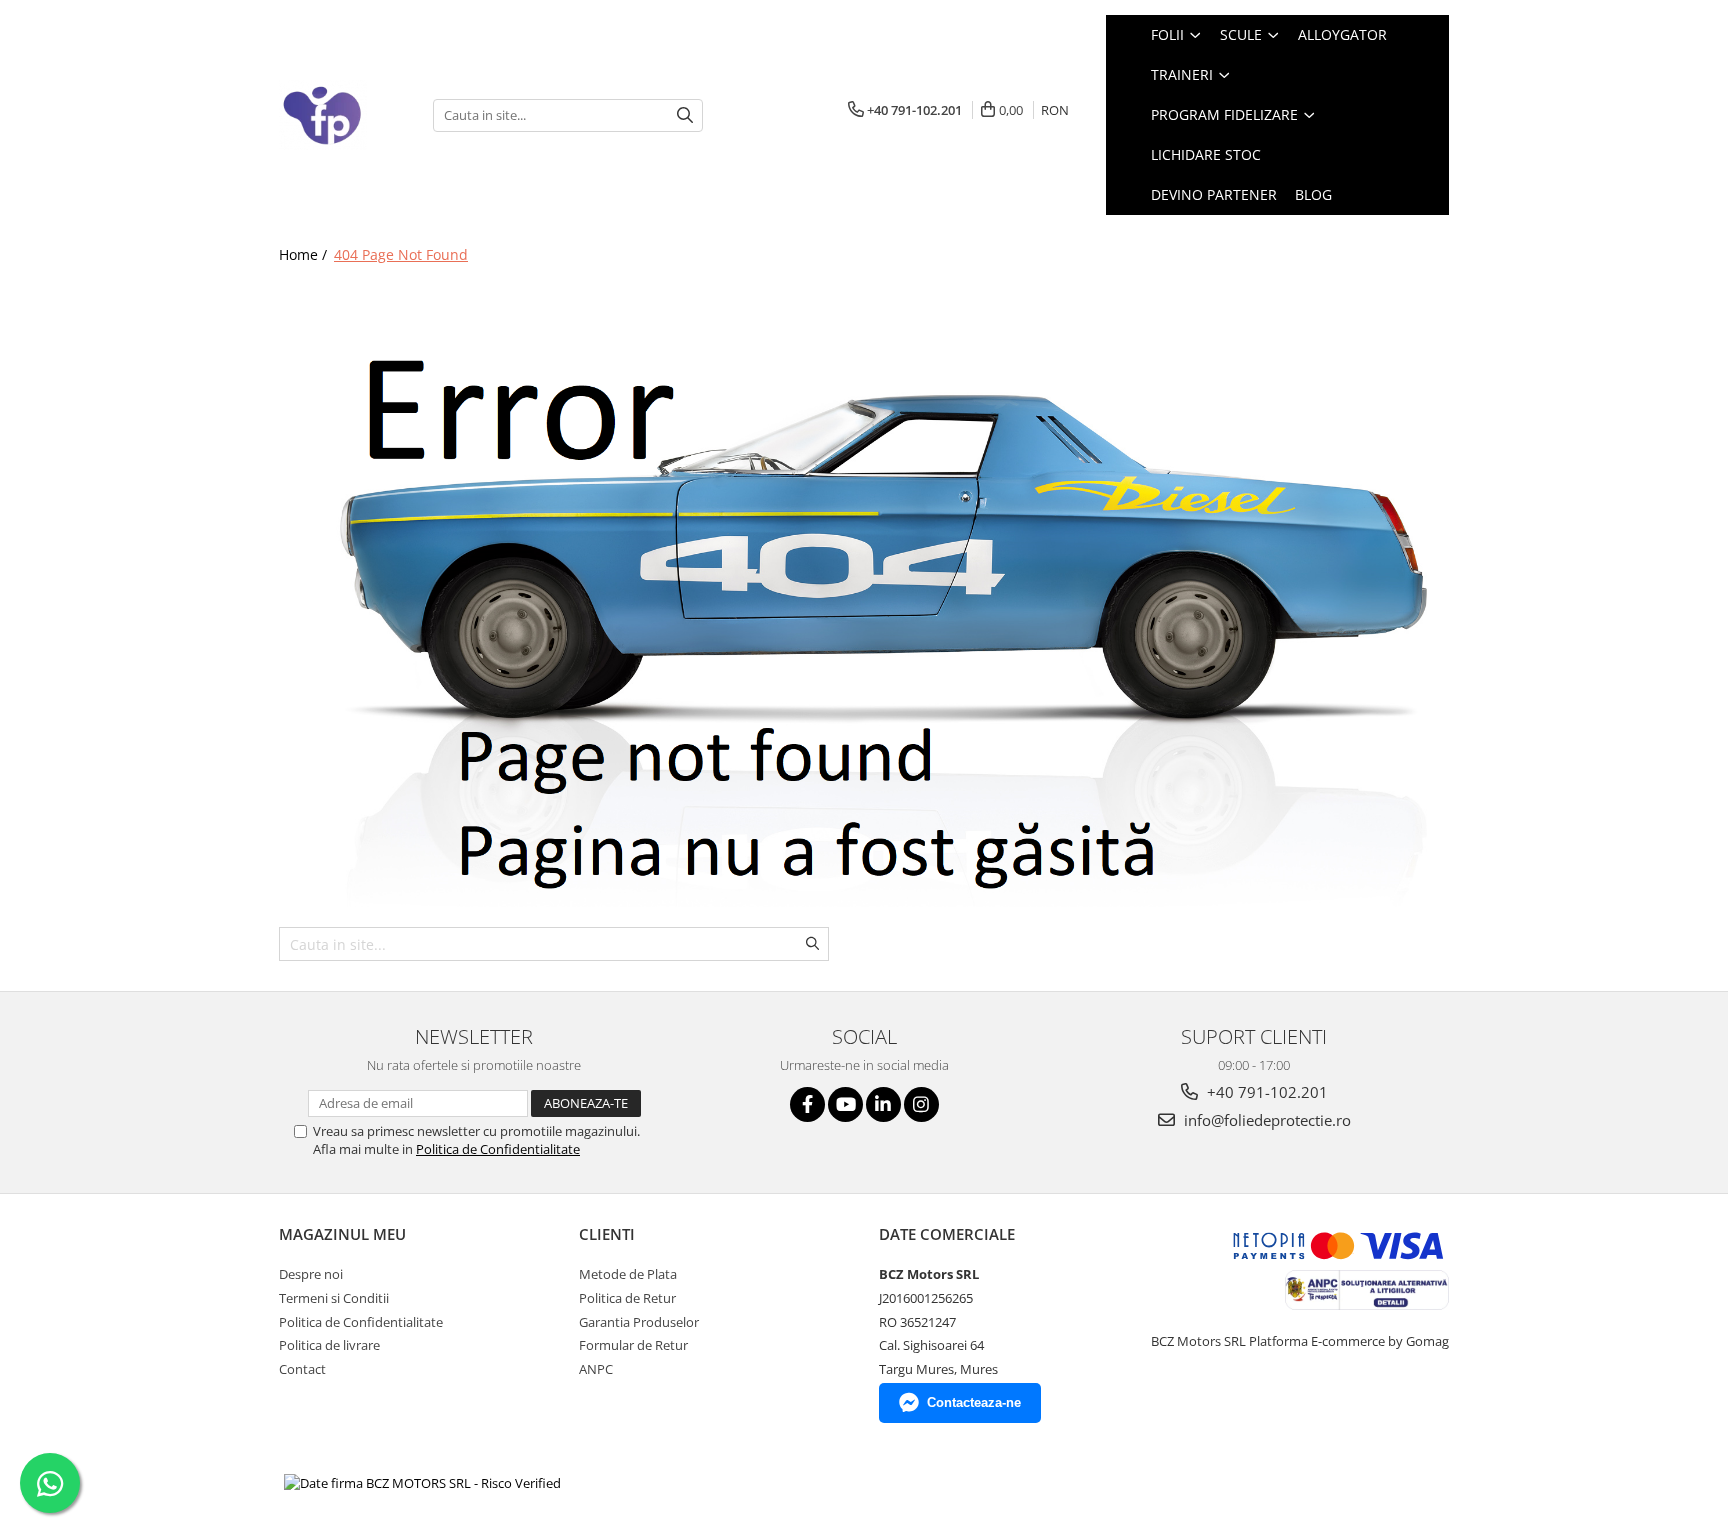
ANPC (596, 1369)
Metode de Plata (628, 1274)
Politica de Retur (627, 1298)
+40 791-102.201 (1265, 1092)
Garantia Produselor (639, 1322)
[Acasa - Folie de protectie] (341, 115)
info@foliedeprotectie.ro (1265, 1120)
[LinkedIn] (883, 1104)
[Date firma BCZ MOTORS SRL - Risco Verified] (422, 1483)
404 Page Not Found (401, 254)
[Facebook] (807, 1104)
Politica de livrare (329, 1345)
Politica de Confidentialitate (498, 1149)
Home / (305, 254)
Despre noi (311, 1274)
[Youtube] (845, 1104)
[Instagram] (921, 1104)
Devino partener (1214, 194)
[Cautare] (685, 115)
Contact (302, 1369)
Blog (1313, 194)
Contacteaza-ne (974, 1402)
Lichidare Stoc (1206, 154)
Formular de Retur (633, 1345)
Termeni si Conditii (334, 1298)
